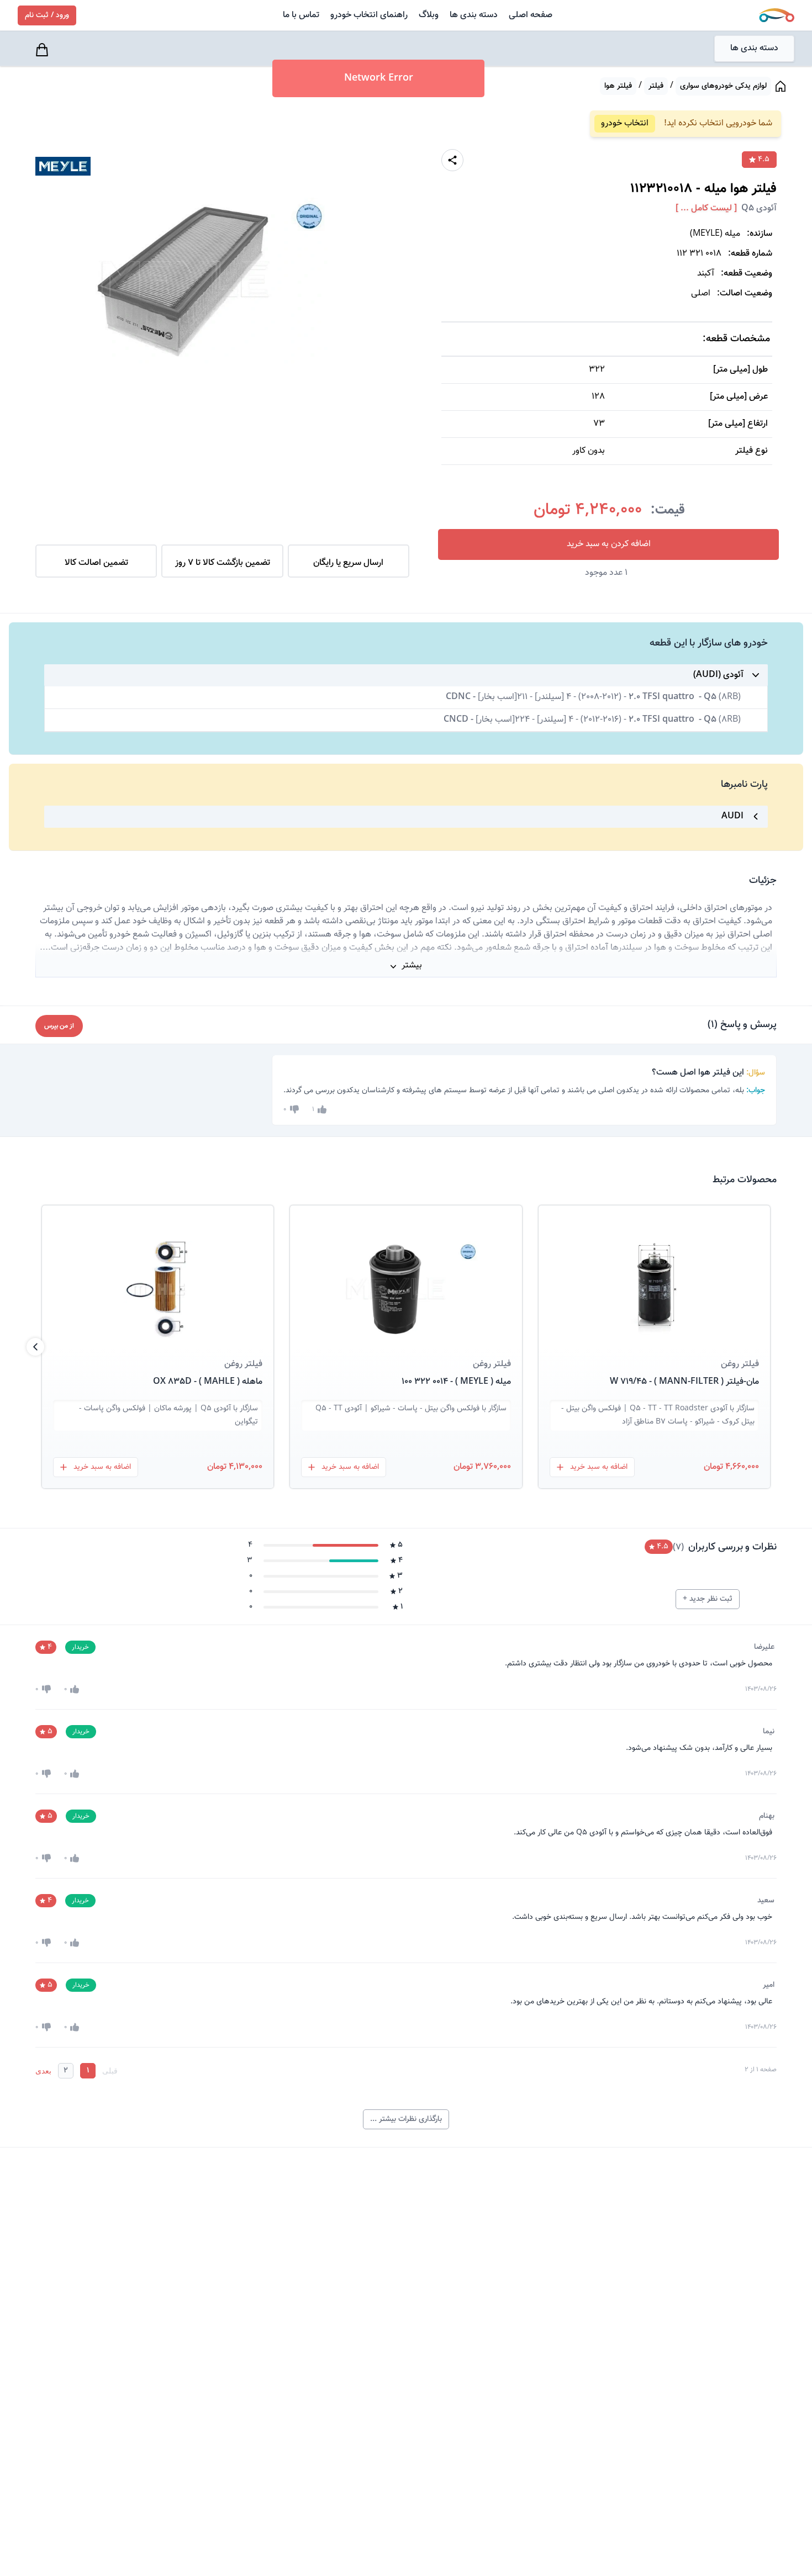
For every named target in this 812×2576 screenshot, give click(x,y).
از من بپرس (59, 1026)
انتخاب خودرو (625, 123)
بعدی (43, 2071)
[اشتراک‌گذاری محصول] (452, 160)
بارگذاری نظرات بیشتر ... (406, 2119)
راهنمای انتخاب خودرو (369, 15)
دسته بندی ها (474, 15)
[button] (654, 1276)
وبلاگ (429, 15)
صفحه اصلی (531, 15)
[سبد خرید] (44, 50)
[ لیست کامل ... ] (706, 209)
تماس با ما (301, 15)
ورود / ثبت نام (47, 15)
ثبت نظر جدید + (708, 1599)
